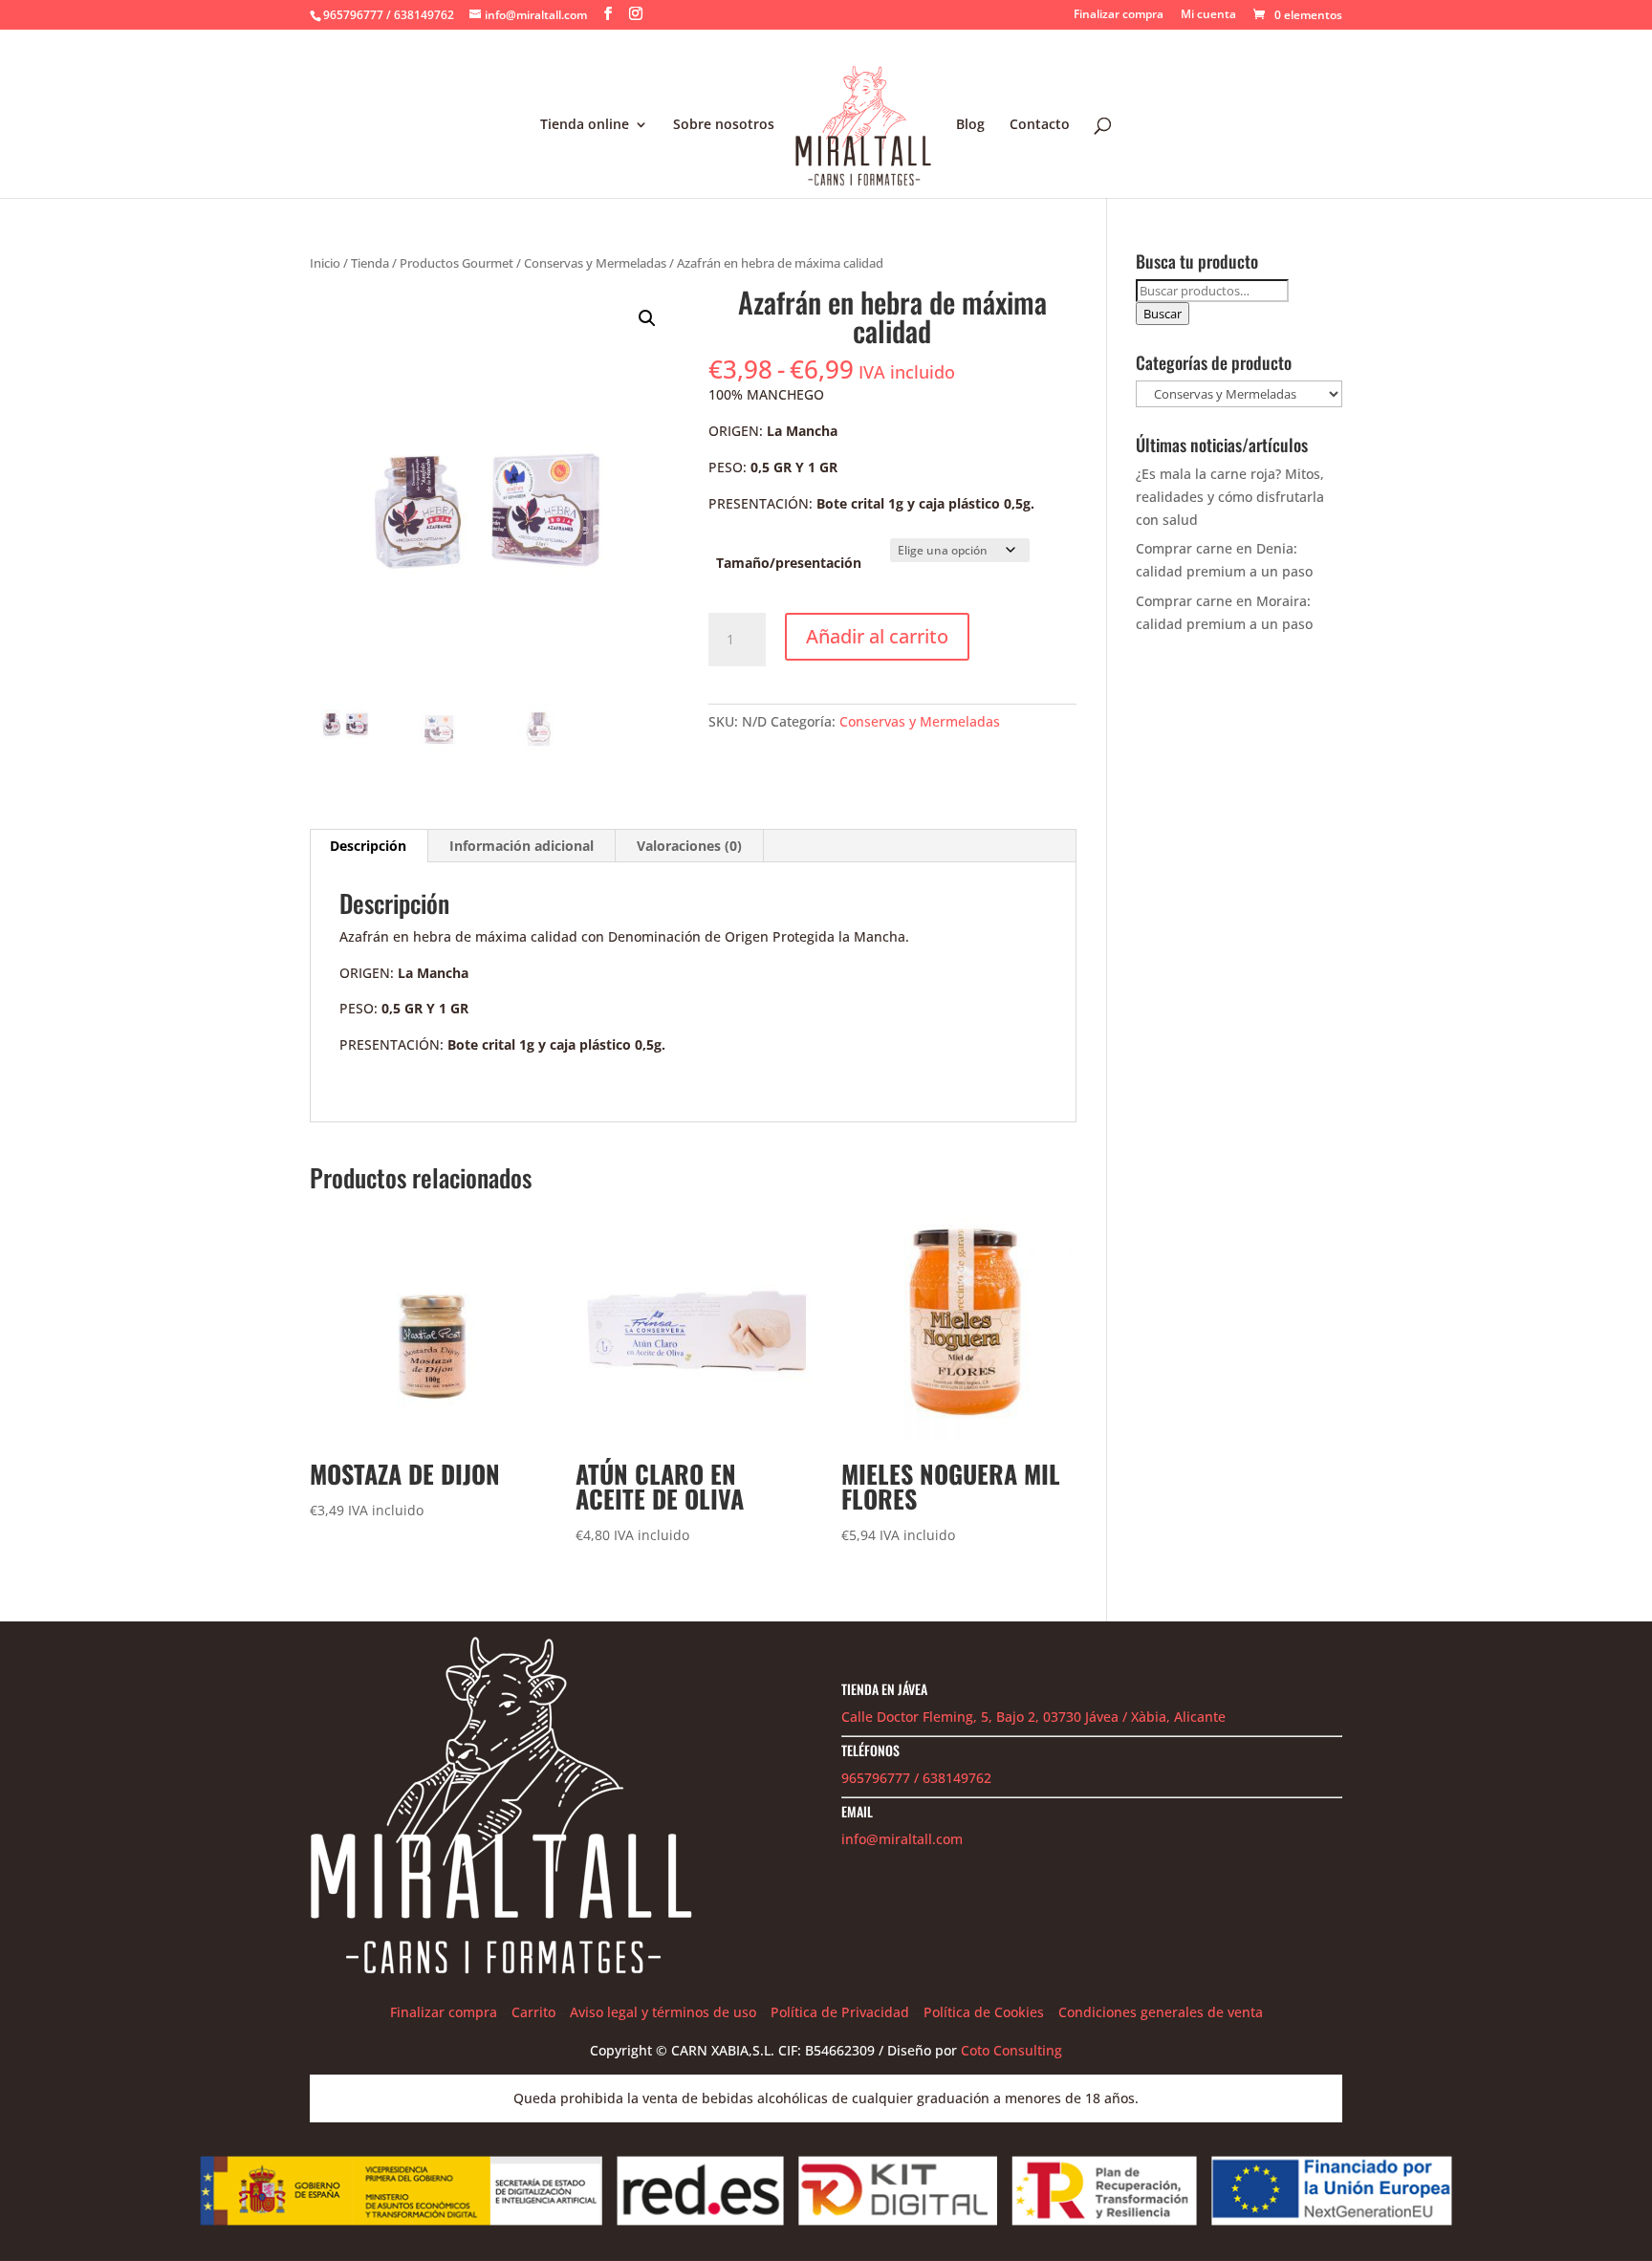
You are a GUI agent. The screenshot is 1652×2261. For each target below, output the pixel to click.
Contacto (1040, 125)
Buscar (1163, 314)
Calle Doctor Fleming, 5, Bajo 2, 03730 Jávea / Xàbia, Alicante (1033, 1717)
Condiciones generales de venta (1161, 2012)
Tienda (370, 263)
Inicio (325, 263)
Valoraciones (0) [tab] (689, 846)
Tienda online (585, 125)
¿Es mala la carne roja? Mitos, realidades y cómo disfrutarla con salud (1230, 497)
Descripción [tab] (368, 846)
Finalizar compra (1119, 15)
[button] (647, 318)
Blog (970, 125)
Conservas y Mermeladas (595, 263)
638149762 (957, 1778)
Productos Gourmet (456, 263)
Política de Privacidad (840, 2012)
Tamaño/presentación (789, 563)
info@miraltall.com (902, 1839)
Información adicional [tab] (522, 846)
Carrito (533, 2012)
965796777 (876, 1778)
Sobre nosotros (724, 125)
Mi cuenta (1208, 15)
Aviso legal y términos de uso (663, 2012)
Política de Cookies (984, 2012)
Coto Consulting (1011, 2050)
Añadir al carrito (877, 636)
